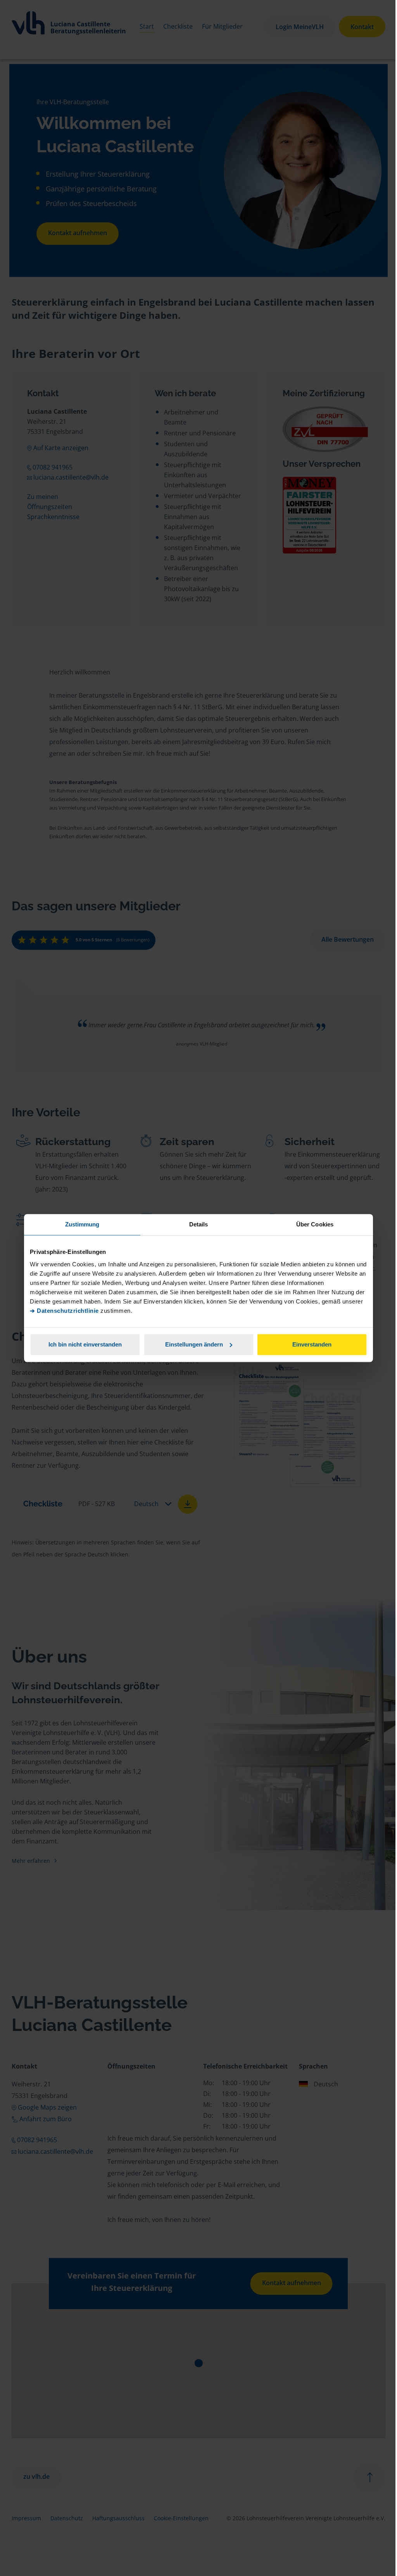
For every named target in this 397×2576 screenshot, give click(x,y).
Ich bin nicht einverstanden (85, 1344)
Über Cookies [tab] (315, 1224)
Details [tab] (199, 1224)
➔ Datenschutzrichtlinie (64, 1311)
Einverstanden (312, 1344)
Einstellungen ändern (194, 1344)
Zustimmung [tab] (82, 1224)
